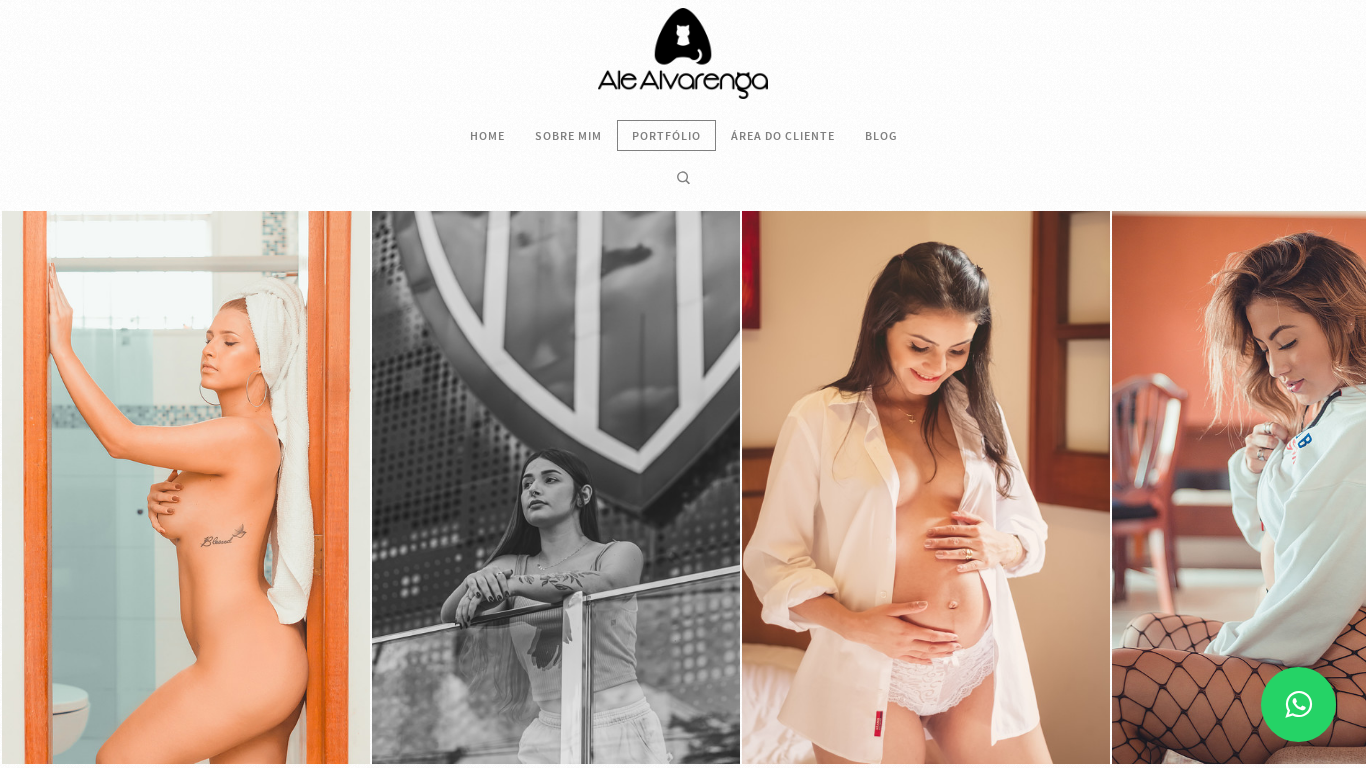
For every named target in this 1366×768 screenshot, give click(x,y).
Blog (881, 136)
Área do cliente (783, 136)
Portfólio (666, 136)
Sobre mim (568, 136)
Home (487, 136)
